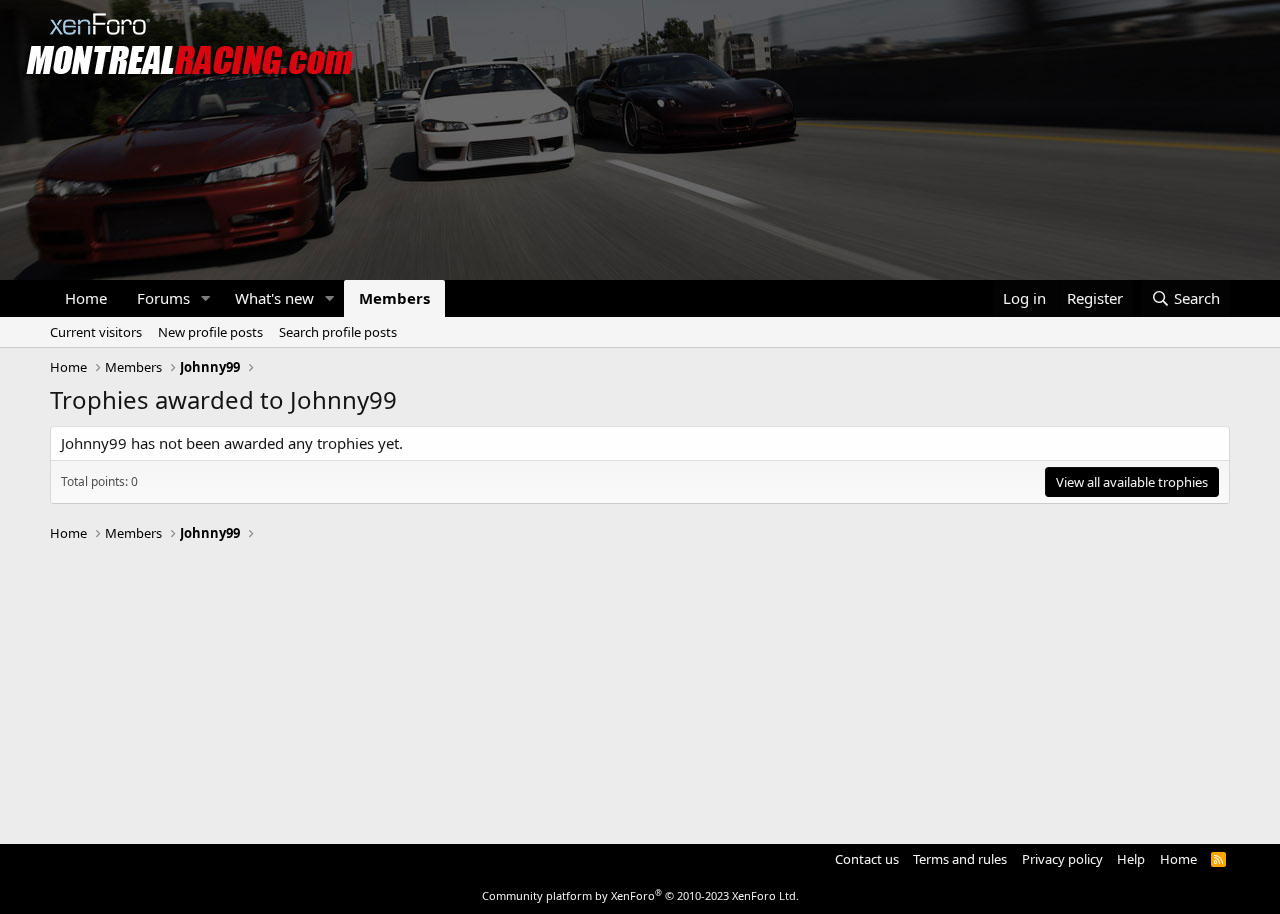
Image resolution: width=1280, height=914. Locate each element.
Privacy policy (1062, 859)
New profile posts (210, 332)
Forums (163, 298)
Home (86, 298)
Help (1131, 859)
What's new (274, 298)
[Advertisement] (640, 684)
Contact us (867, 859)
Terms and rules (960, 859)
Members (394, 298)
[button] (206, 298)
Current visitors (96, 332)
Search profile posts (338, 332)
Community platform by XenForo (640, 895)
